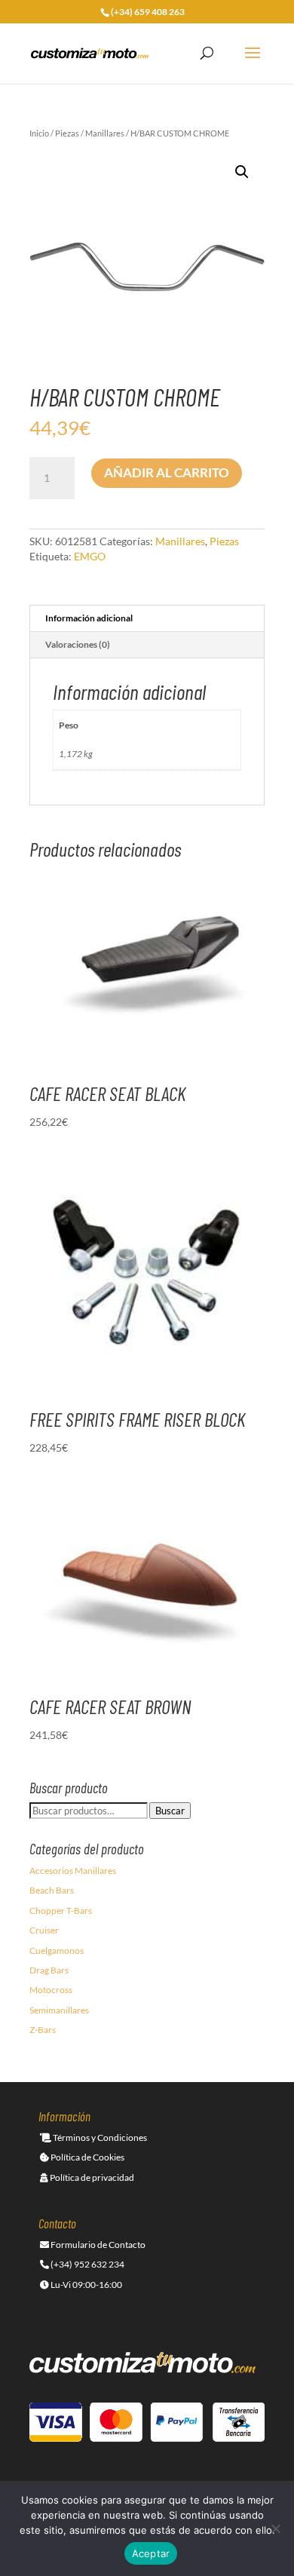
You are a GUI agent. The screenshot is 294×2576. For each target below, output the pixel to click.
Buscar (170, 1811)
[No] (275, 2528)
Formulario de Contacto (97, 2245)
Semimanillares (59, 2010)
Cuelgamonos (57, 1950)
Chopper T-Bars (61, 1911)
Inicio (39, 133)
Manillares (105, 133)
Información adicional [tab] (89, 618)
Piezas (67, 133)
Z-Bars (43, 2030)
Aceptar (151, 2553)
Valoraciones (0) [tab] (78, 644)
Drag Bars (49, 1970)
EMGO (90, 556)
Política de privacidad (91, 2177)
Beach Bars (52, 1890)
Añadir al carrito (167, 472)
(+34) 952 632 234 (87, 2264)
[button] (242, 172)
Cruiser (44, 1930)
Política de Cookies (87, 2157)
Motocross (51, 1990)
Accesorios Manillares (73, 1871)
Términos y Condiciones (99, 2137)
